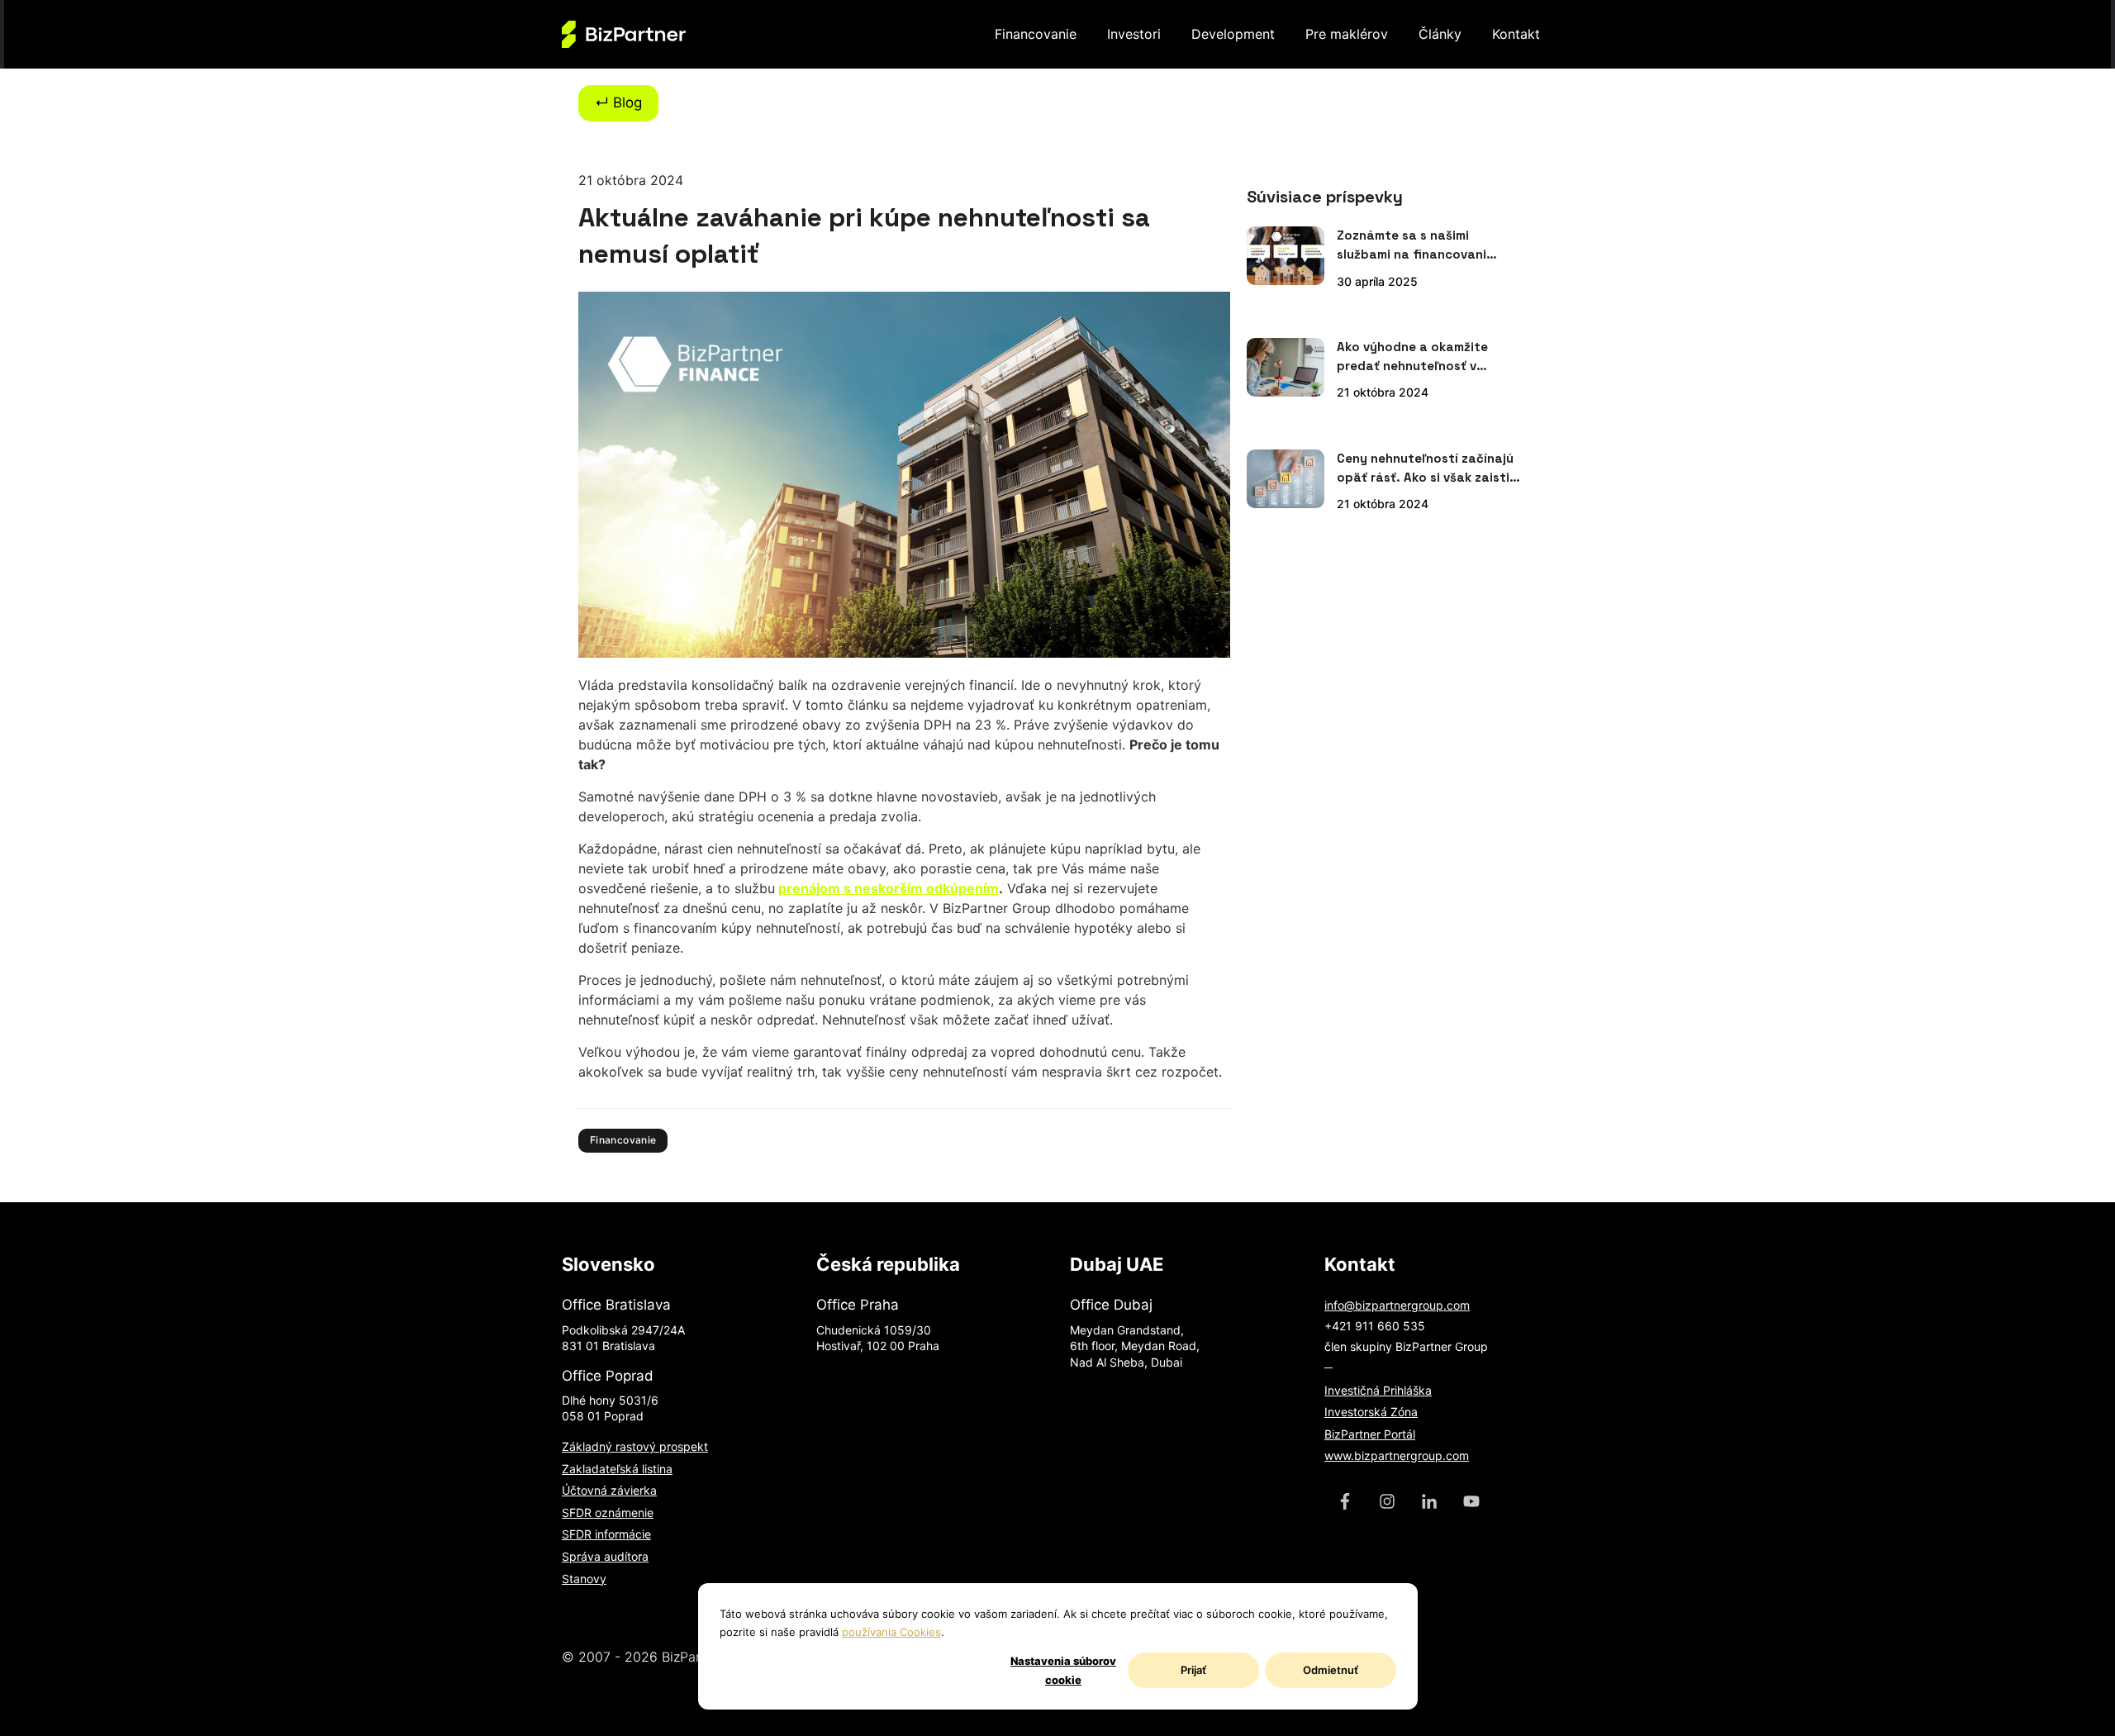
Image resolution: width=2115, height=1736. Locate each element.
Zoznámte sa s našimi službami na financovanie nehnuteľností (1415, 245)
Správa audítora (605, 1556)
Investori (1134, 34)
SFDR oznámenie (608, 1512)
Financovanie (1036, 34)
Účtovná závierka (609, 1490)
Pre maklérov (1347, 34)
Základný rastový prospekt (635, 1446)
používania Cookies (891, 1632)
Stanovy (584, 1579)
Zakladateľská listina (617, 1469)
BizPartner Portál (1370, 1434)
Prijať (1193, 1670)
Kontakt (1516, 34)
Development (1233, 34)
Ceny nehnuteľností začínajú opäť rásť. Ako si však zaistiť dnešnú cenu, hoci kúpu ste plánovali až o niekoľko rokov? (1426, 468)
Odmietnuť (1331, 1670)
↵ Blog (618, 102)
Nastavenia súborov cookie (1063, 1670)
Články (1440, 34)
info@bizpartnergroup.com (1397, 1305)
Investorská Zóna (1371, 1412)
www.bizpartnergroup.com (1397, 1455)
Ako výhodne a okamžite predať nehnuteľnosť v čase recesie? (1412, 357)
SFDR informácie (606, 1534)
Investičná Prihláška (1378, 1390)
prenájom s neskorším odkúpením (889, 888)
